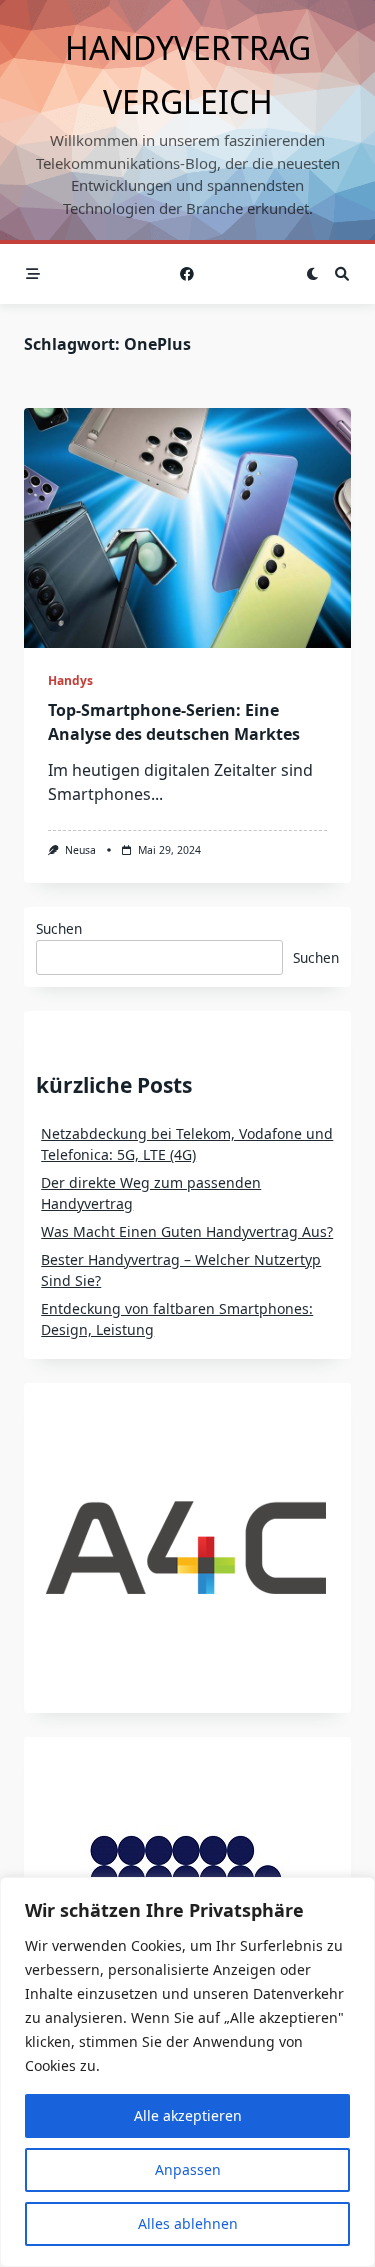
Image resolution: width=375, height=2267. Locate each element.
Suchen (59, 928)
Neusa (80, 850)
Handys (70, 680)
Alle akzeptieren (188, 2115)
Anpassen (188, 2169)
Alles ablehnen (188, 2223)
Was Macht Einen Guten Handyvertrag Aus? (187, 1231)
